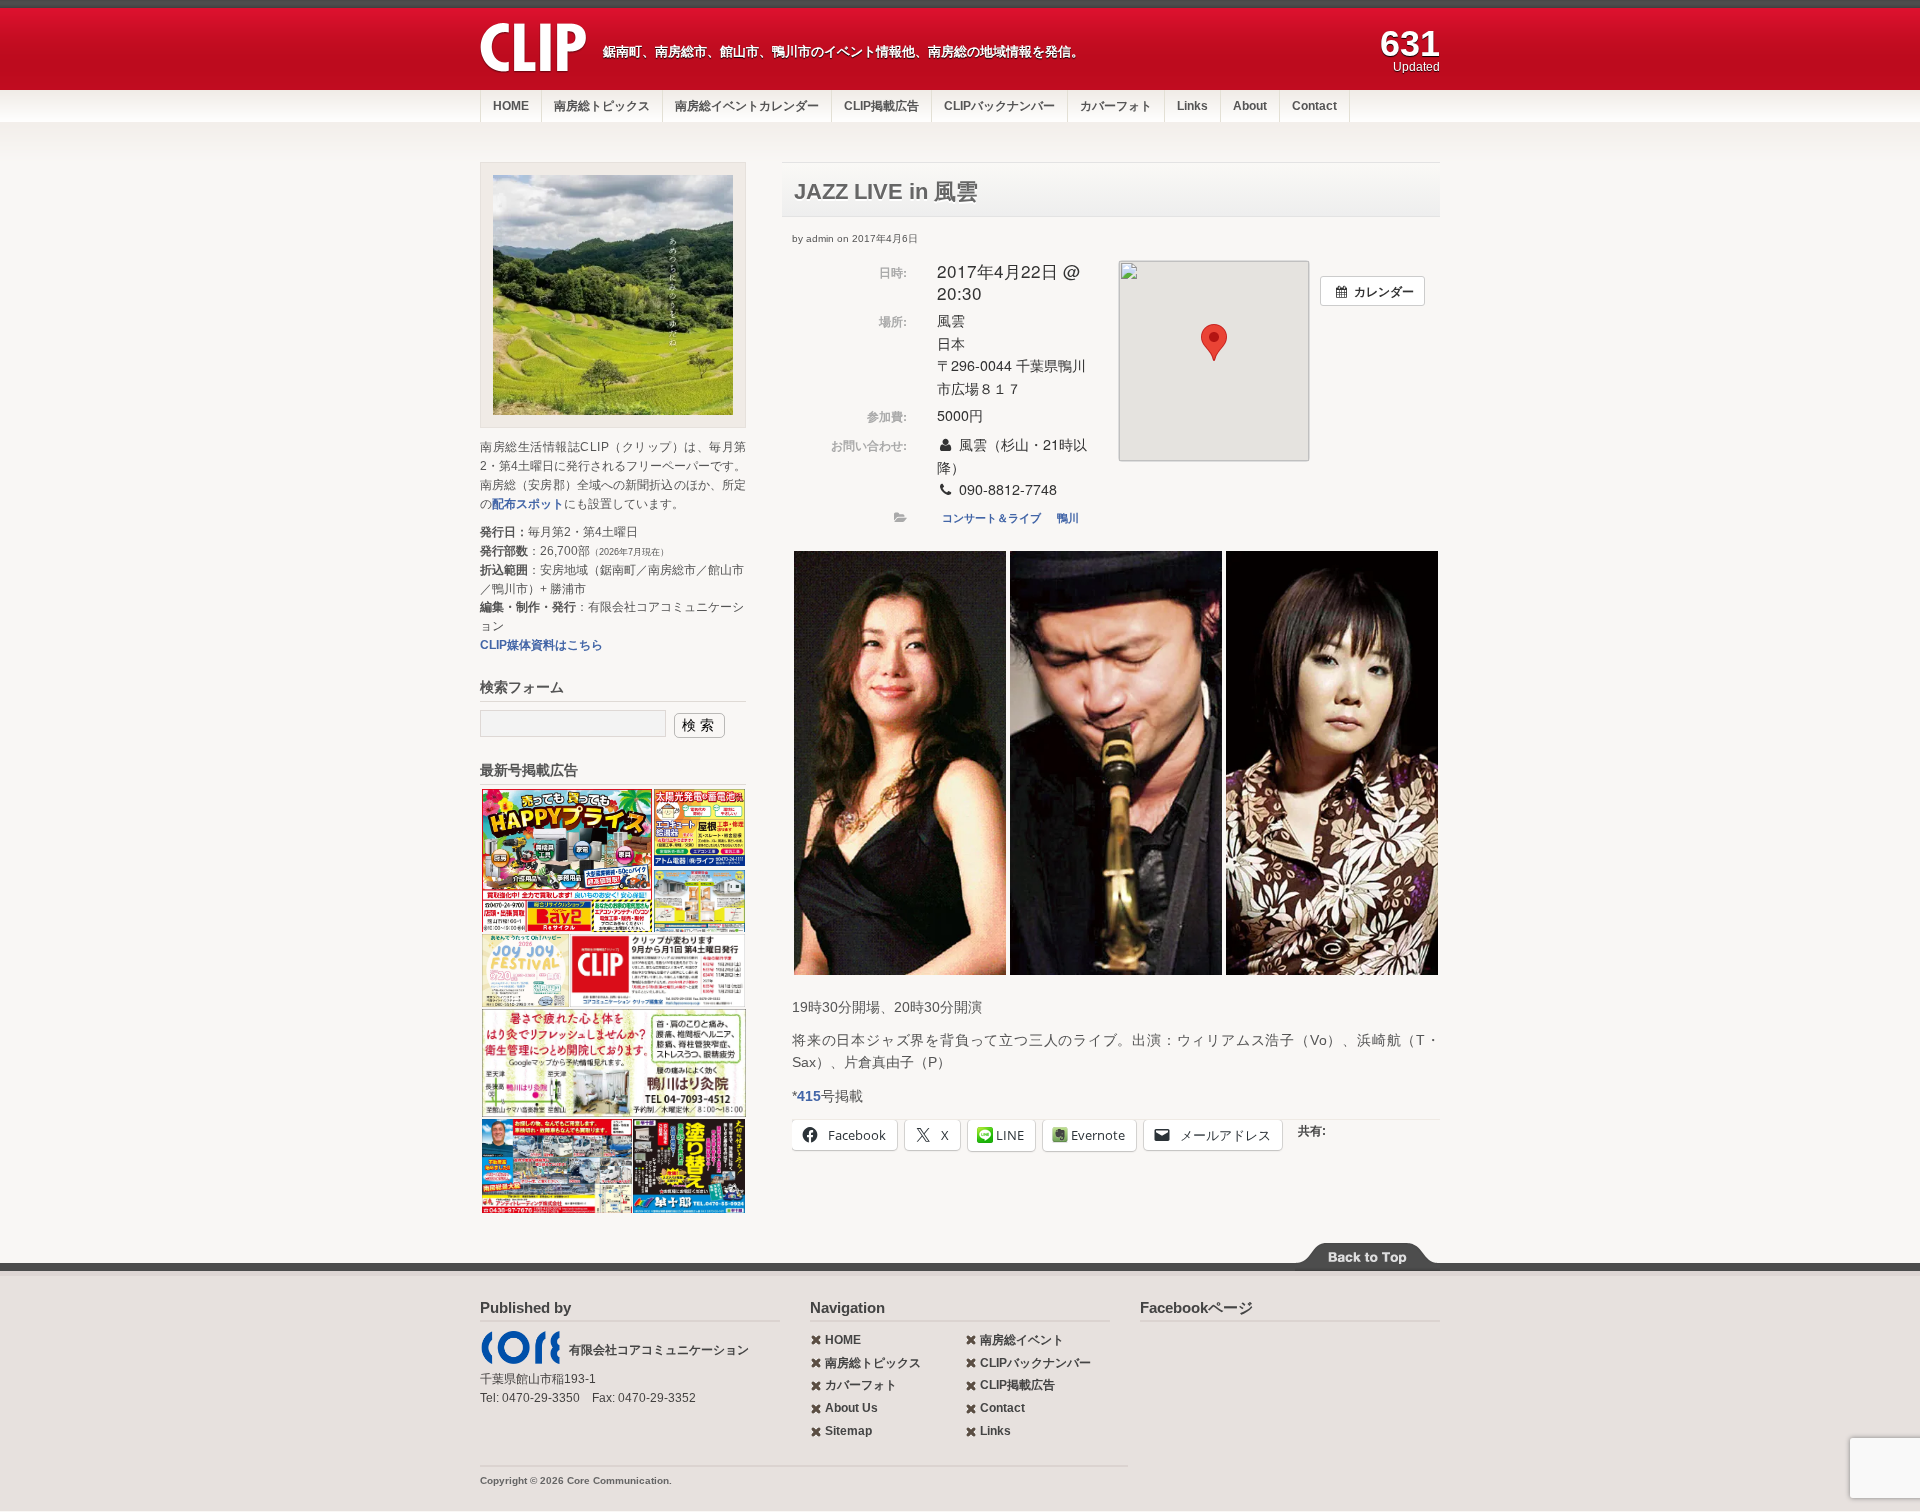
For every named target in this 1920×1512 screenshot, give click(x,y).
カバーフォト (1116, 106)
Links (1192, 106)
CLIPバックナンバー (999, 106)
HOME (511, 106)
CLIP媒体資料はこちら (541, 645)
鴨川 (1068, 517)
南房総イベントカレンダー (747, 106)
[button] (900, 763)
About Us (851, 1408)
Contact (1314, 106)
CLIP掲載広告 (881, 106)
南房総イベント (1022, 1340)
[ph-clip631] (613, 295)
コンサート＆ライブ (991, 517)
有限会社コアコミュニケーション (659, 1350)
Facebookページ (1196, 1307)
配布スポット (528, 504)
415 (809, 1096)
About (1250, 106)
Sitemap (848, 1431)
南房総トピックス (602, 106)
